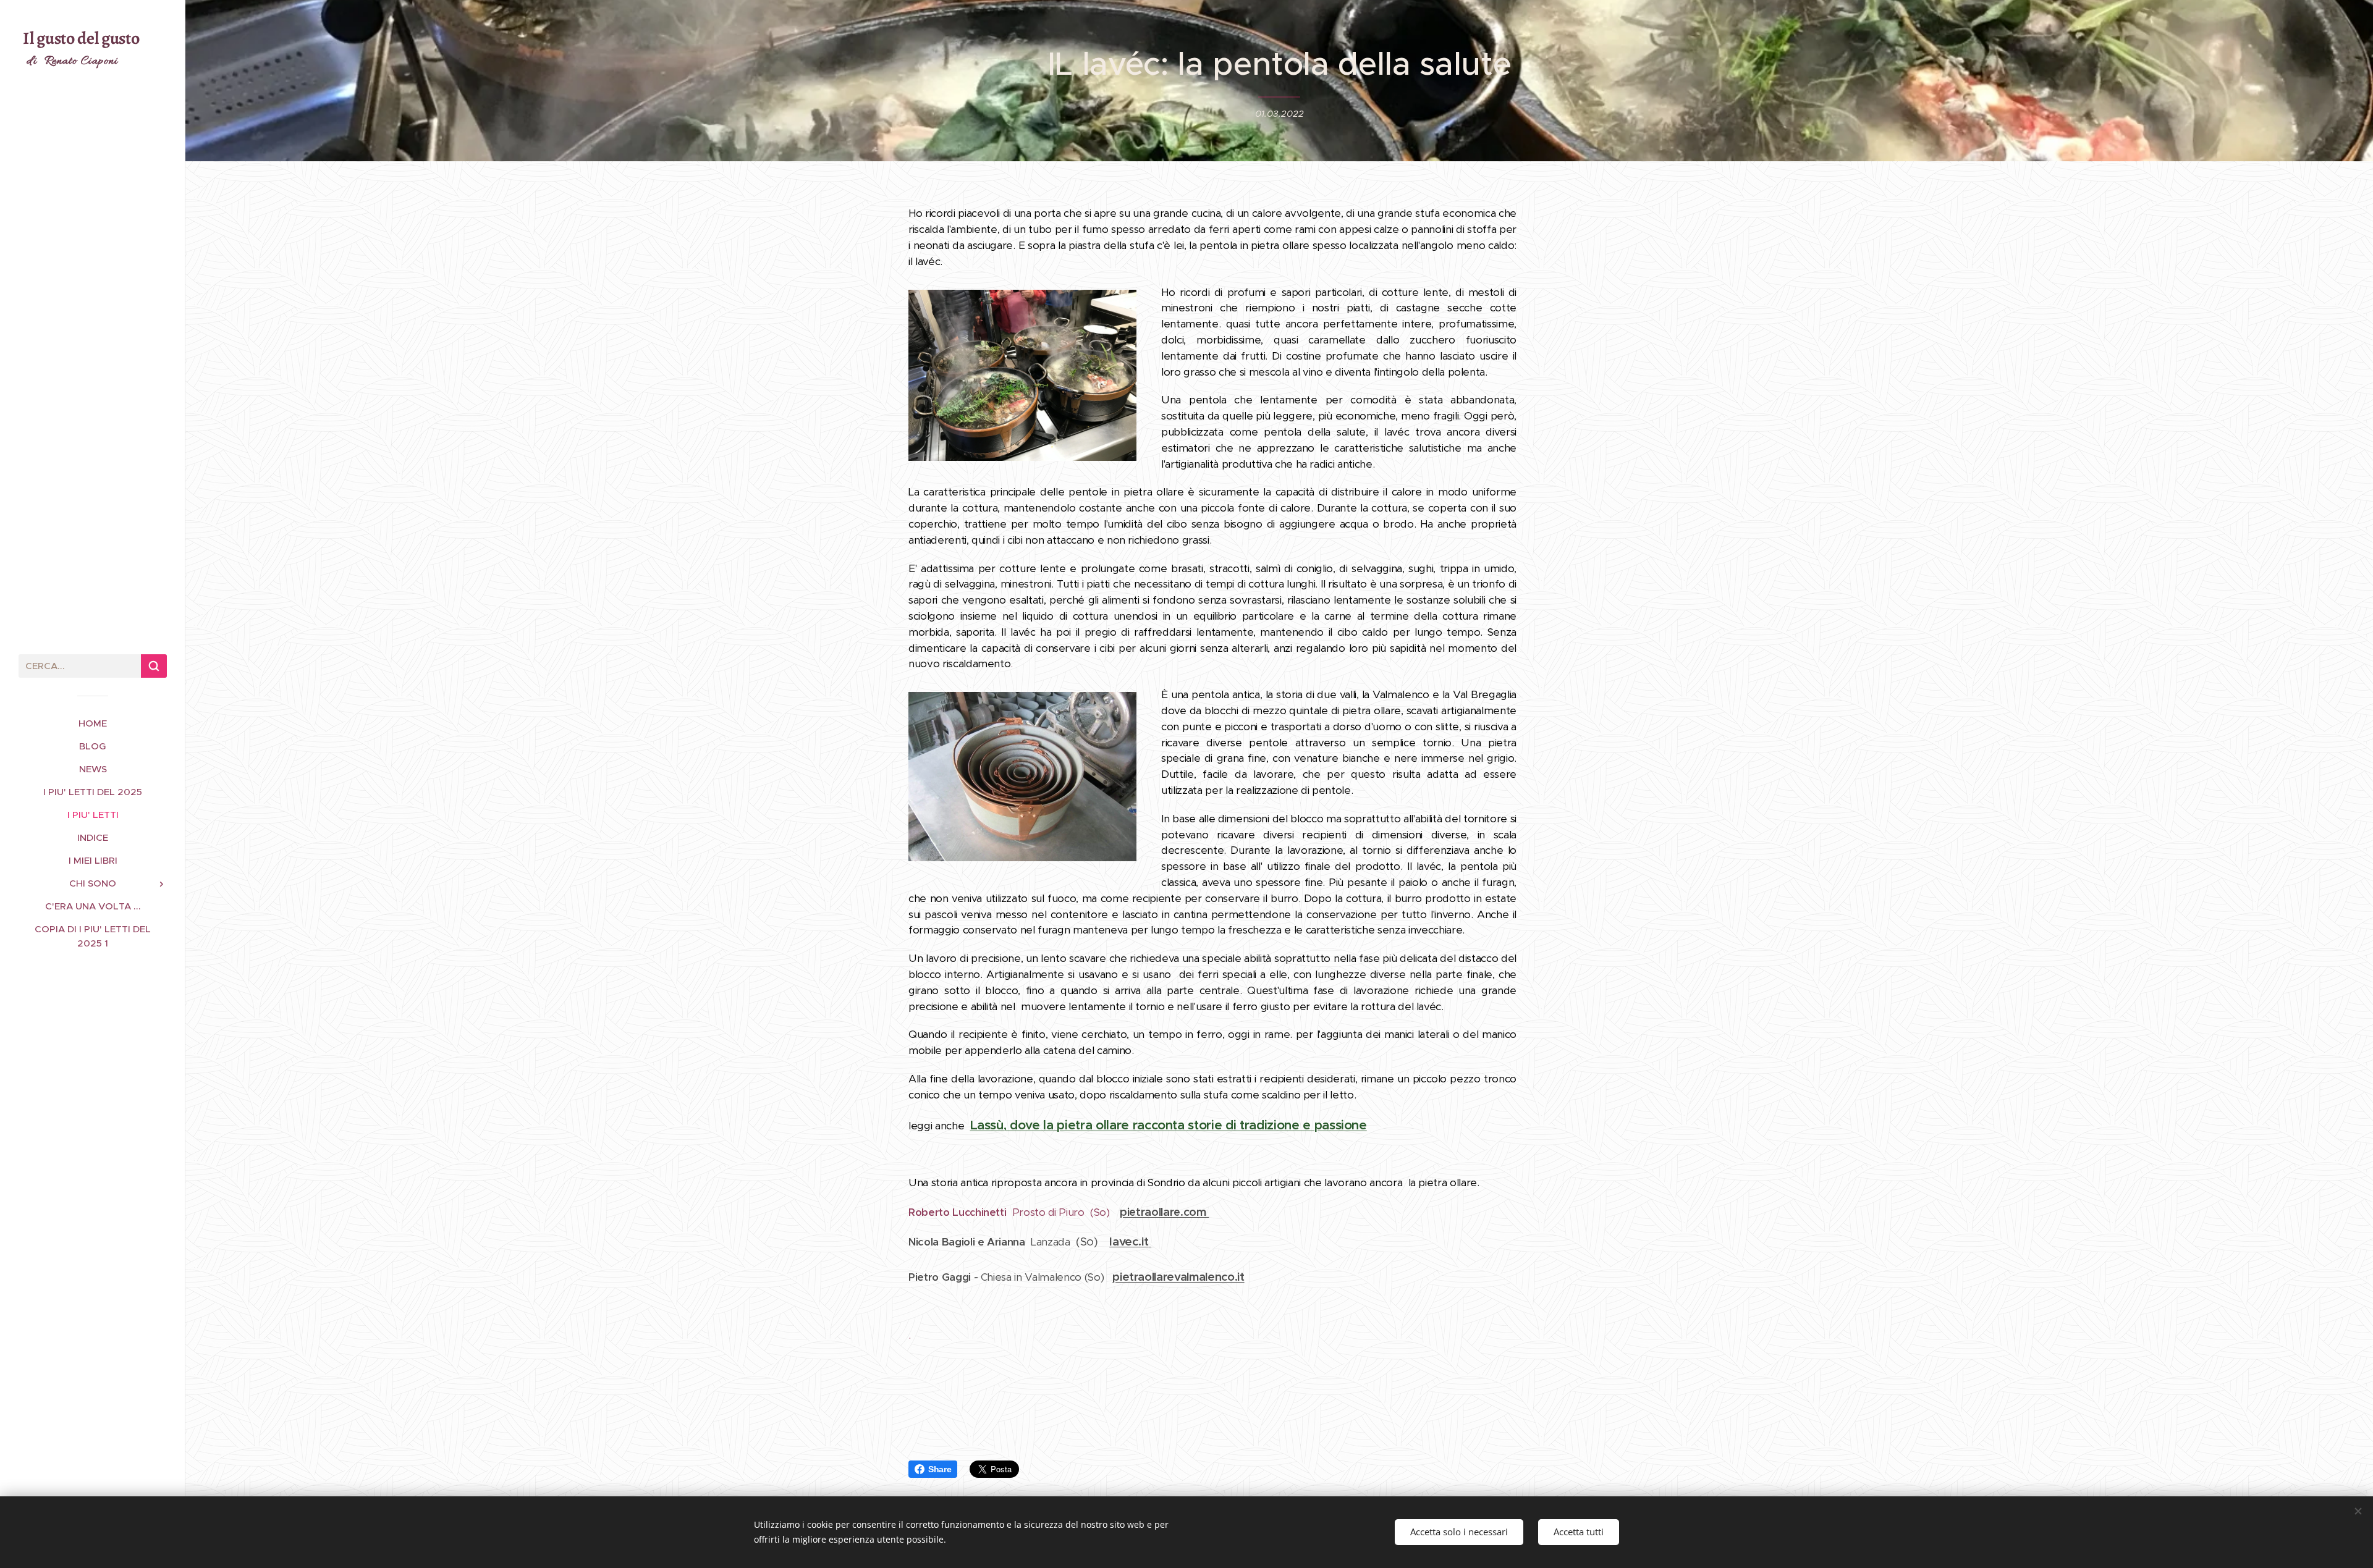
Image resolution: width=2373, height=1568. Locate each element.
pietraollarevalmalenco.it (1178, 1277)
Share (940, 1469)
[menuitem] (93, 723)
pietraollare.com (1164, 1212)
